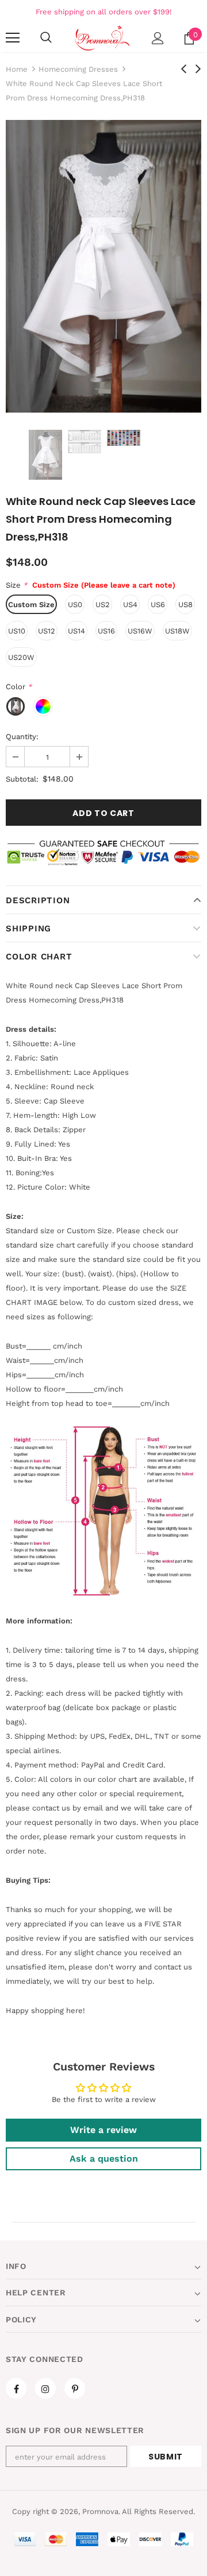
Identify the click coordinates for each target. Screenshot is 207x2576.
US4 (130, 605)
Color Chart (39, 957)
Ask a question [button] (104, 2159)
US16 (106, 631)
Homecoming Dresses (78, 69)
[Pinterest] (75, 2388)
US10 (17, 631)
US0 (75, 605)
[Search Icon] (46, 38)
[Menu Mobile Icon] (13, 38)
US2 (103, 605)
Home (17, 69)
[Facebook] (16, 2388)
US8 (185, 605)
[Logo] (102, 38)
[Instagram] (45, 2388)
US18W (177, 631)
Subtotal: (22, 779)
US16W (140, 631)
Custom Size (31, 605)
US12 (47, 631)
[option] (103, 266)
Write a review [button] (103, 2130)
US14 (76, 631)
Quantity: (22, 737)
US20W (21, 657)
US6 (158, 605)
